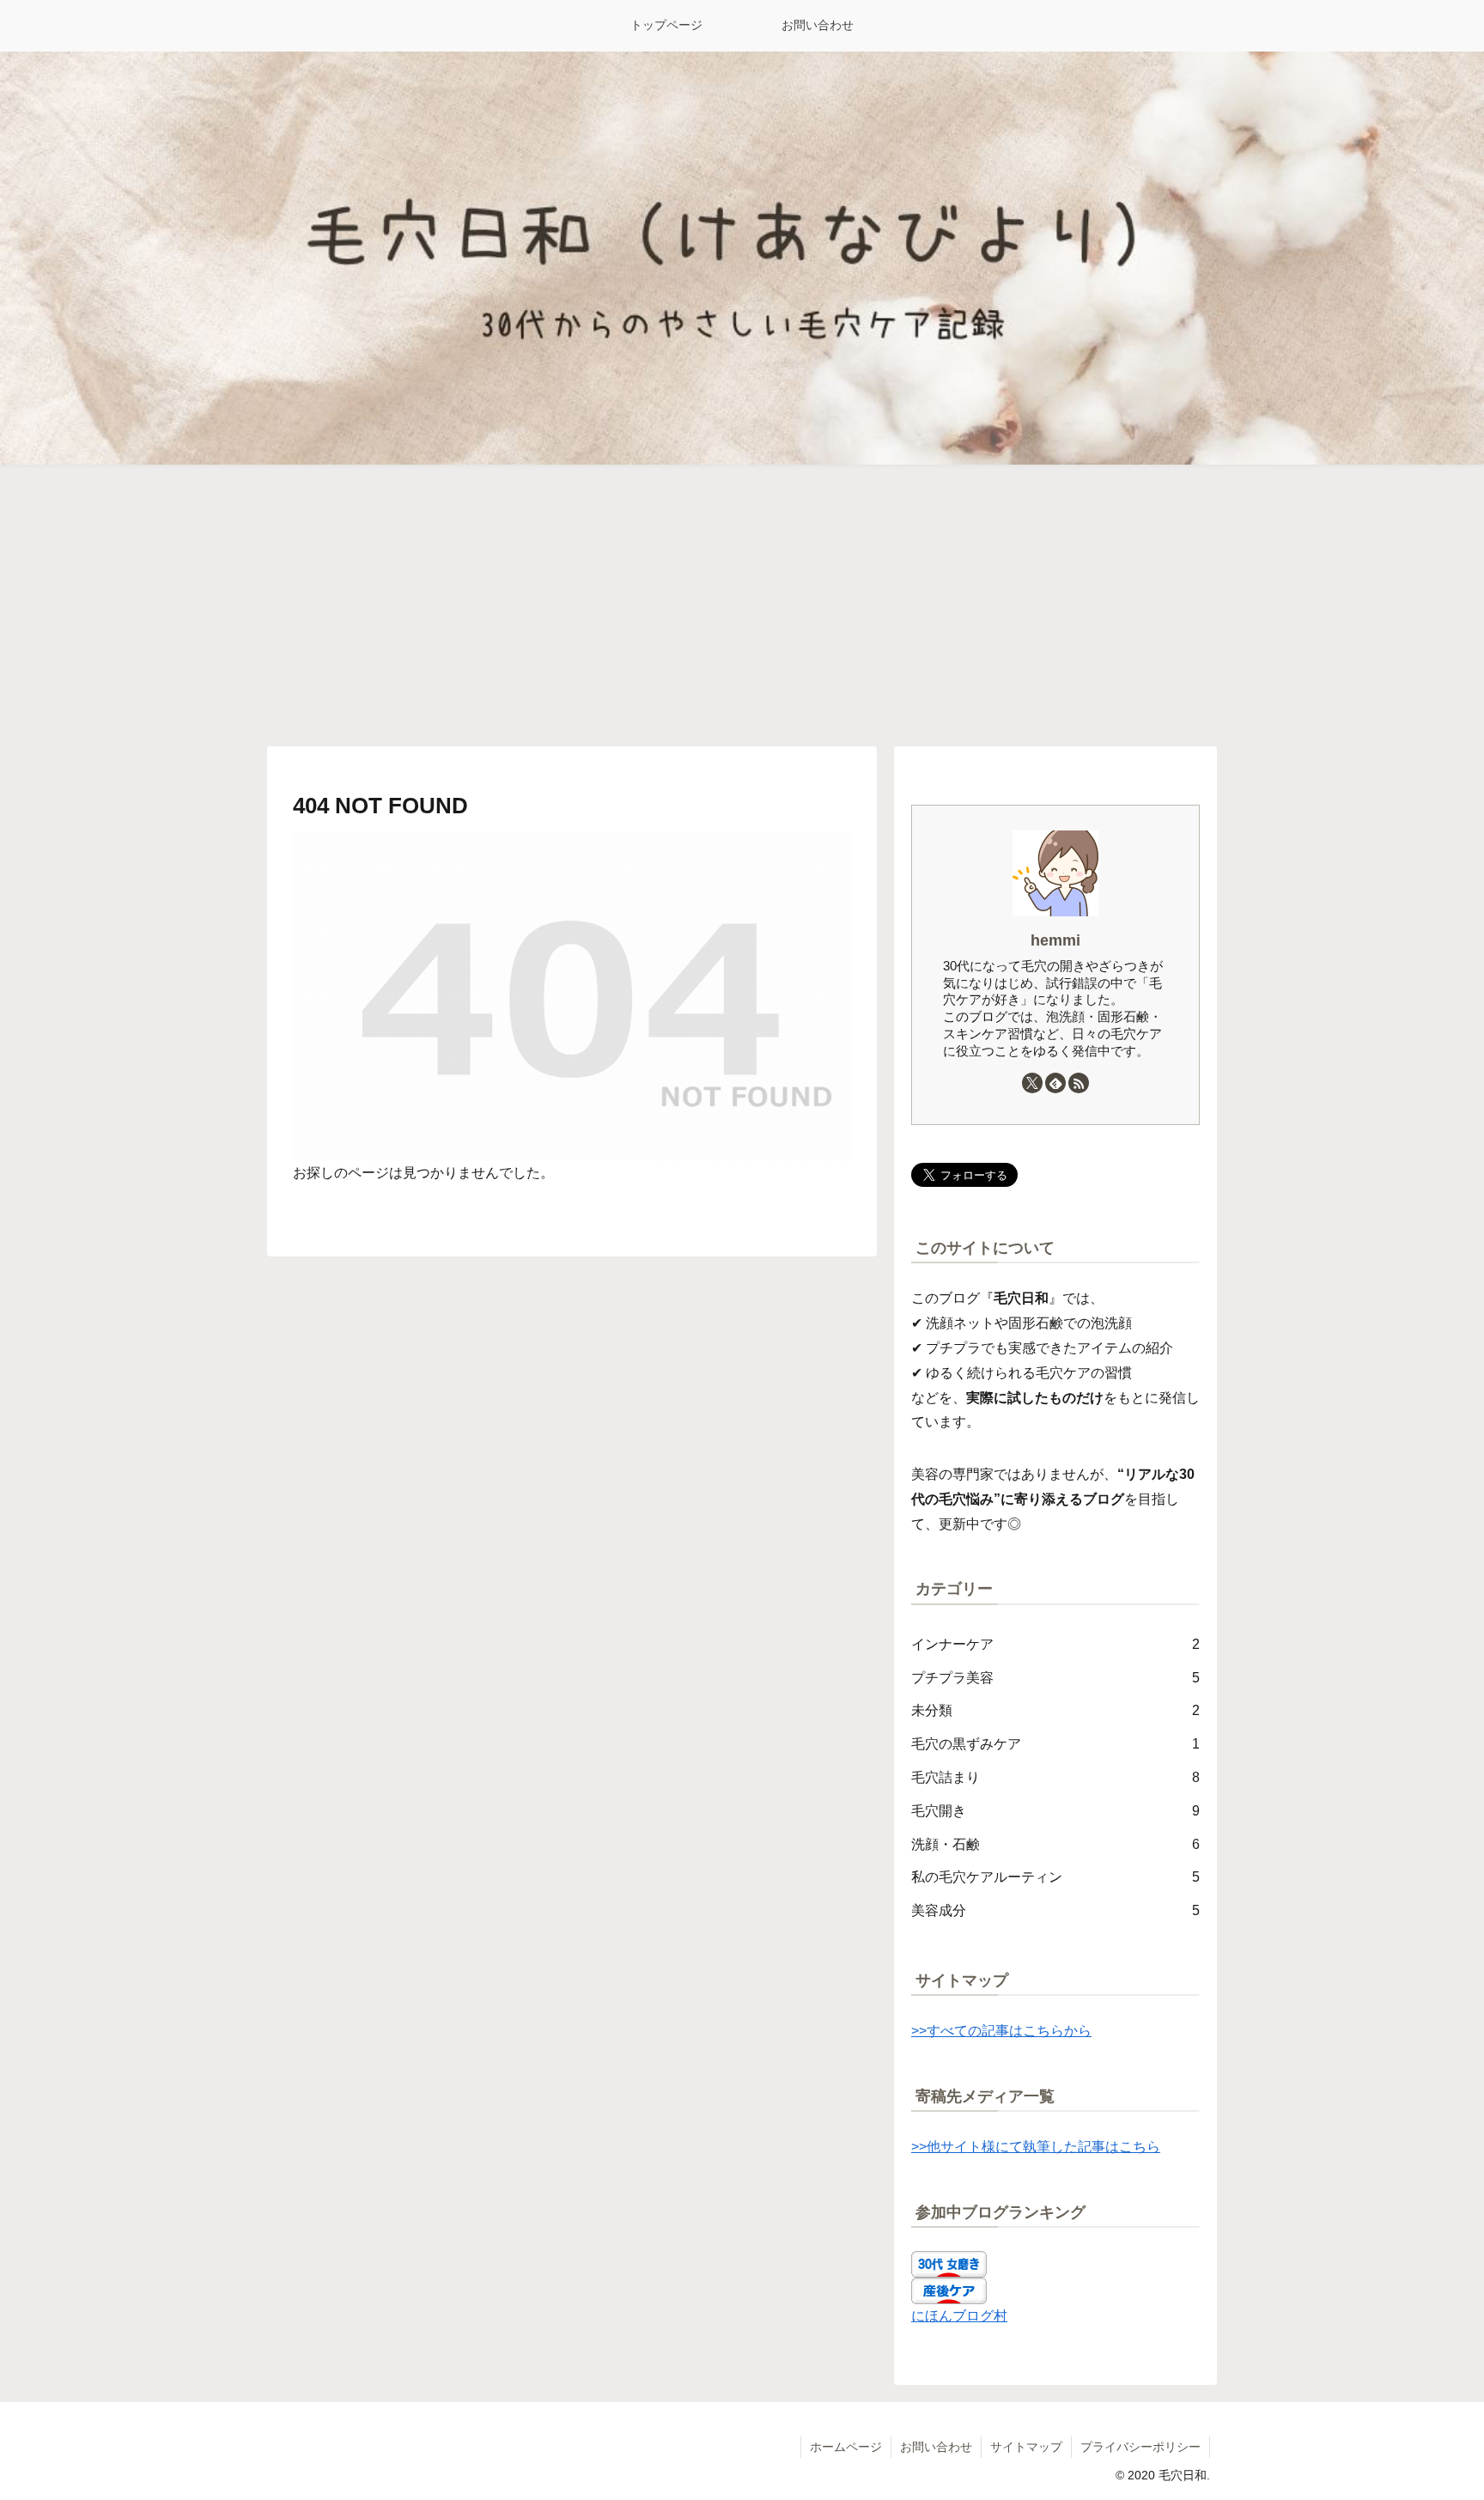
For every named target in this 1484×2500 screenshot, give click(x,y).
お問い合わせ (936, 2447)
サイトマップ (1026, 2447)
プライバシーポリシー (1140, 2447)
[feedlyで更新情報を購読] (1055, 1083)
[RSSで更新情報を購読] (1079, 1083)
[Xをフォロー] (1032, 1083)
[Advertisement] (742, 605)
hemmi (1055, 940)
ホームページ (846, 2447)
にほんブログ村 (959, 2316)
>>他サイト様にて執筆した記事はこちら (1036, 2147)
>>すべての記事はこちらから (1001, 2031)
